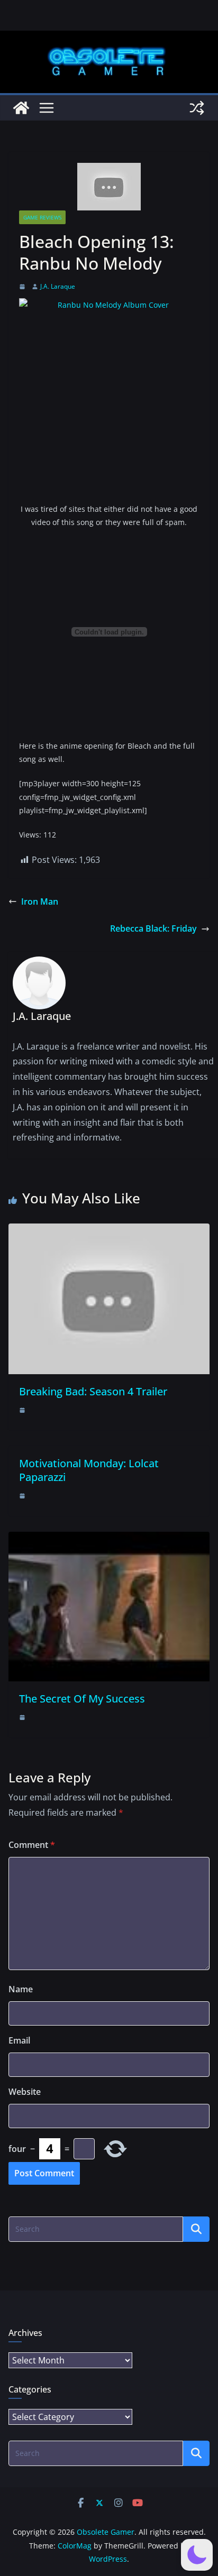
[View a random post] (197, 108)
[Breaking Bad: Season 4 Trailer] (109, 1231)
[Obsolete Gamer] (21, 108)
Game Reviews (42, 217)
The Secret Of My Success (82, 1699)
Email (19, 2040)
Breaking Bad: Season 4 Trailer (93, 1391)
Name (21, 1989)
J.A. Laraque (58, 286)
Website (25, 2092)
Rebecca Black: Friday (153, 928)
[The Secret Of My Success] (109, 1539)
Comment (32, 1845)
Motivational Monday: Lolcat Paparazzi (89, 1470)
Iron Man (40, 901)
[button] (197, 2555)
